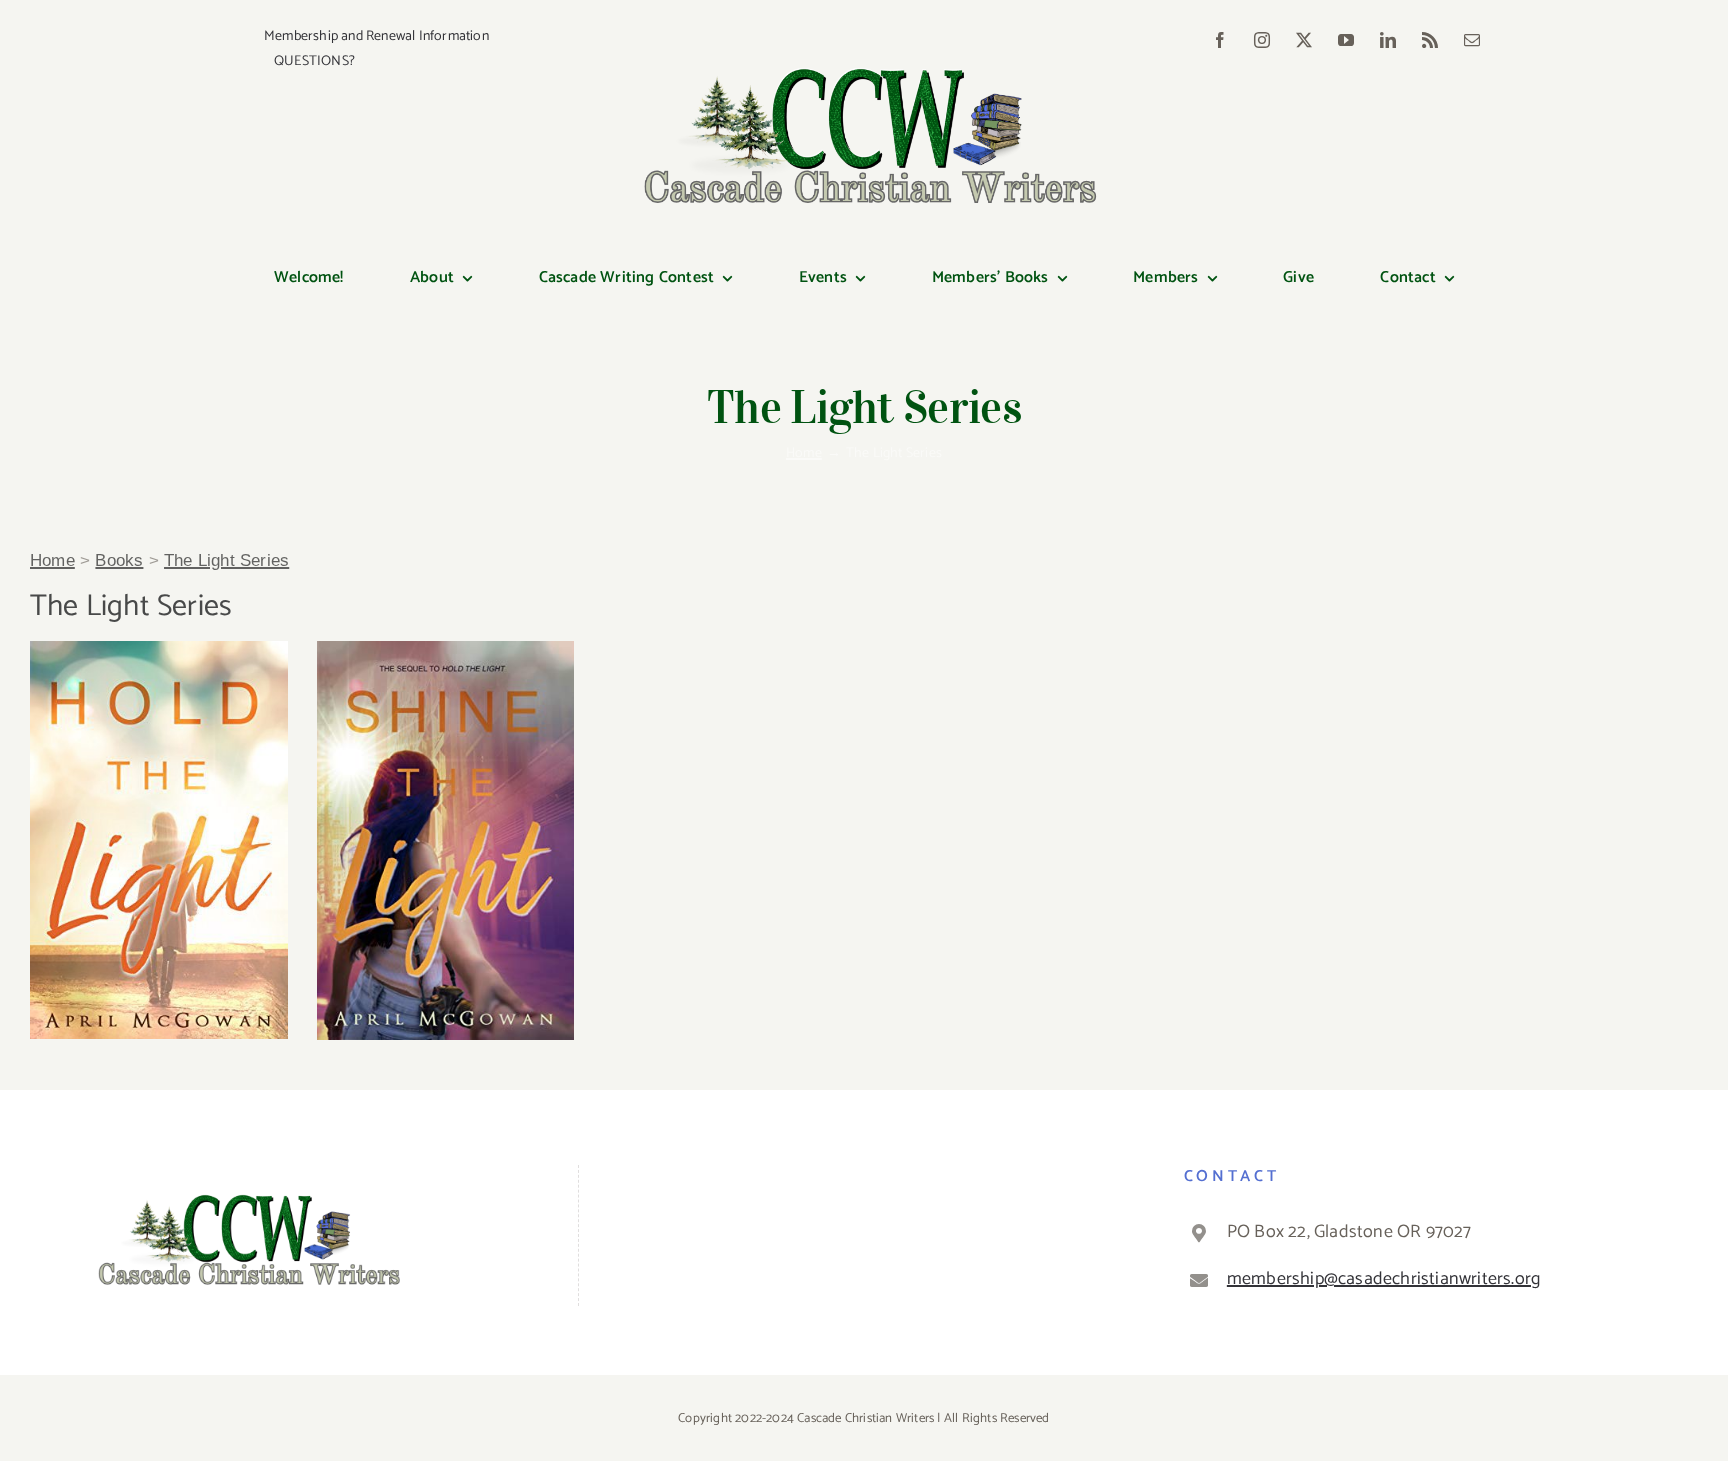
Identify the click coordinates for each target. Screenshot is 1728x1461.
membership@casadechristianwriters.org (1383, 1279)
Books (119, 560)
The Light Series (226, 560)
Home (52, 560)
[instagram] (1262, 40)
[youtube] (1346, 40)
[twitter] (1304, 40)
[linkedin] (1388, 40)
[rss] (1430, 40)
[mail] (1472, 40)
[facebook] (1220, 40)
